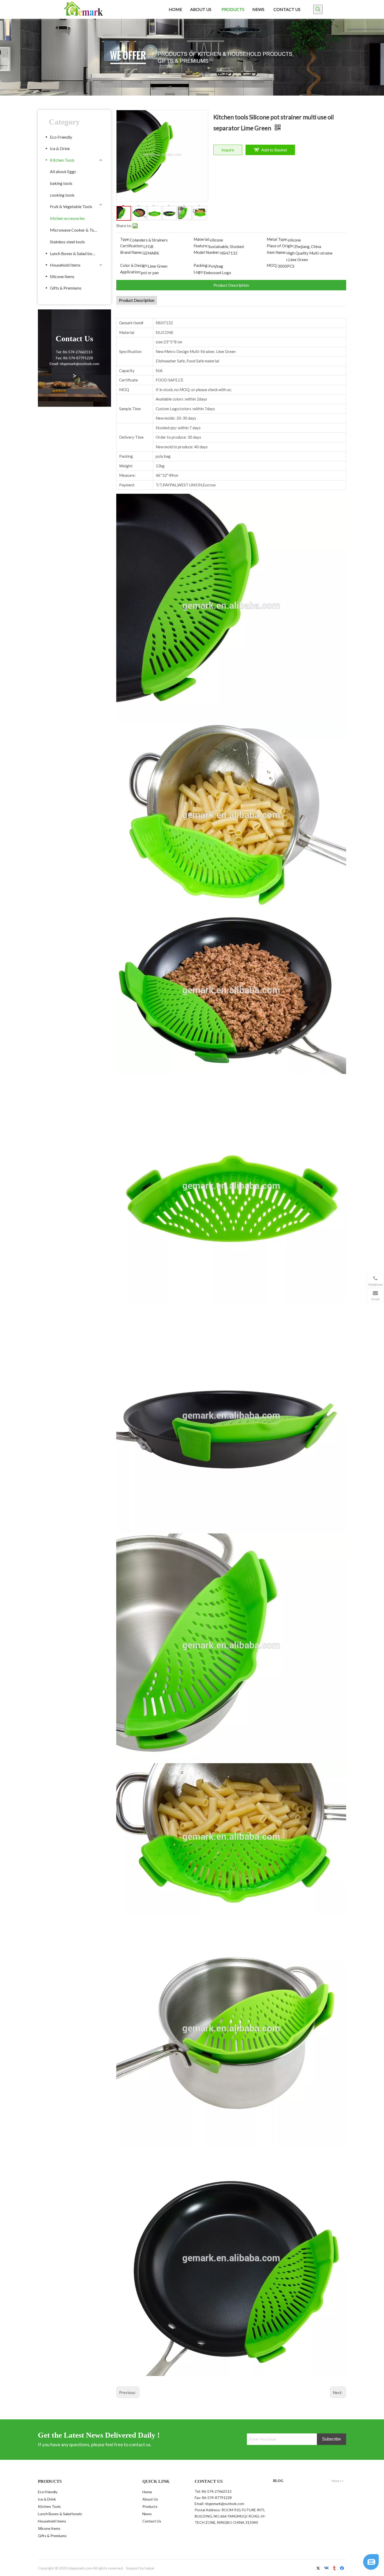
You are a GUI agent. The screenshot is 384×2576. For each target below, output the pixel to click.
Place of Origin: (280, 246)
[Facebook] (343, 2569)
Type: (125, 239)
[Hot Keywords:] (318, 9)
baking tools (61, 183)
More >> (338, 2481)
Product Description (231, 285)
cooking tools (62, 195)
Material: (202, 239)
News (147, 2514)
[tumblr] (335, 2569)
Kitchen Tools (62, 160)
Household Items (65, 265)
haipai (149, 2568)
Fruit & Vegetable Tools (71, 206)
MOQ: (272, 265)
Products (150, 2506)
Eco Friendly (61, 137)
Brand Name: (131, 252)
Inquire (228, 150)
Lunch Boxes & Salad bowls (74, 253)
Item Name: (277, 252)
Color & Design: (134, 265)
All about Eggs (63, 171)
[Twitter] (319, 2569)
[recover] (371, 2568)
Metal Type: (277, 239)
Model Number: (207, 252)
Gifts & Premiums (66, 288)
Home (147, 2492)
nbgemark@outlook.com (225, 2504)
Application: (131, 272)
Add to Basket (274, 150)
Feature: (201, 246)
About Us (150, 2499)
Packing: (201, 265)
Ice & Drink (60, 148)
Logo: (199, 272)
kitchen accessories (67, 218)
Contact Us (152, 2521)
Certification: (132, 246)
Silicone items (62, 276)
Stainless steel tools (67, 242)
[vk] (327, 2569)
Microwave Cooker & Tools (75, 230)
